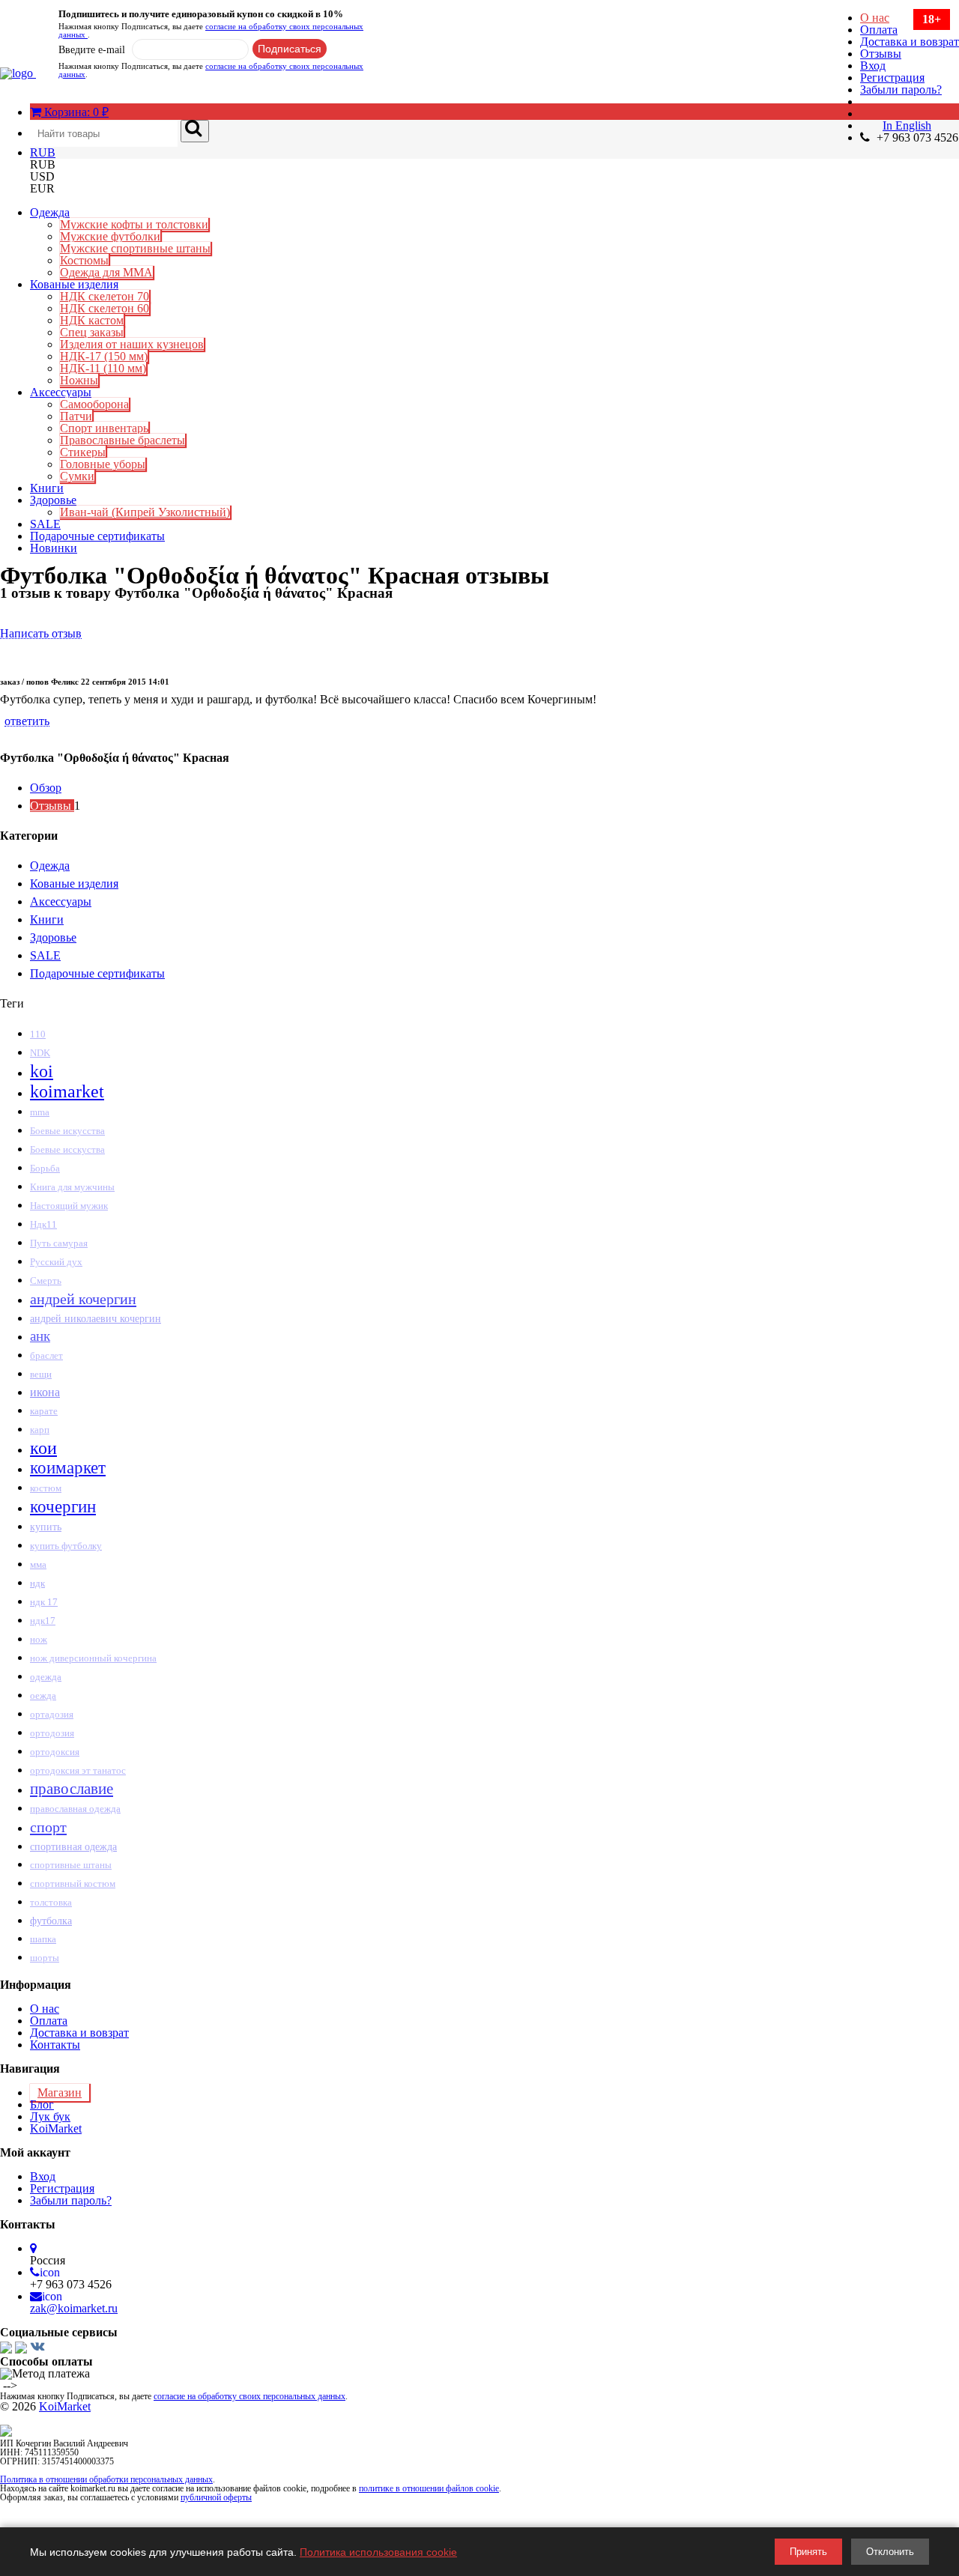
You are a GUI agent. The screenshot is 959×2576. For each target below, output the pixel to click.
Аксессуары (61, 392)
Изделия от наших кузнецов (132, 344)
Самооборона (94, 404)
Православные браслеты (122, 440)
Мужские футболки (110, 236)
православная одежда (75, 1809)
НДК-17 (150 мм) (104, 356)
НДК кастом (92, 320)
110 (38, 1034)
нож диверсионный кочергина (93, 1658)
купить (46, 1527)
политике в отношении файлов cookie (429, 2488)
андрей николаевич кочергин (96, 1318)
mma (40, 1112)
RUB (43, 152)
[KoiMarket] (18, 73)
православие (72, 1789)
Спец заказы (92, 332)
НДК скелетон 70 (105, 296)
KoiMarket (56, 2128)
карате (44, 1411)
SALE (45, 524)
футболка (51, 1921)
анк (40, 1336)
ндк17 (43, 1621)
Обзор (46, 788)
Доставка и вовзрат (910, 42)
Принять (808, 2552)
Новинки (54, 548)
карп (40, 1430)
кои (43, 1448)
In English (907, 125)
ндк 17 (44, 1602)
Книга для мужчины (72, 1187)
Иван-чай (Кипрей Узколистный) (145, 512)
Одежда (50, 212)
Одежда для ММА (106, 272)
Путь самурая (59, 1243)
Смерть (46, 1281)
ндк (37, 1583)
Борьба (45, 1169)
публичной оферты (216, 2497)
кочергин (63, 1506)
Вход (873, 66)
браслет (46, 1355)
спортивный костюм (73, 1884)
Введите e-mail (92, 50)
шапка (43, 1939)
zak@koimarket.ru (74, 2308)
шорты (45, 1958)
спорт (48, 1827)
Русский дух (56, 1262)
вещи (41, 1374)
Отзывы (881, 54)
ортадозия (52, 1714)
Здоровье (53, 500)
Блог (42, 2104)
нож (39, 1639)
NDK (40, 1053)
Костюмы (84, 260)
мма (38, 1564)
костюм (46, 1488)
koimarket (67, 1091)
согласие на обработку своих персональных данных (211, 30)
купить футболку (66, 1546)
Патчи (76, 416)
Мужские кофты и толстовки (134, 224)
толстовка (51, 1902)
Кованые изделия (74, 284)
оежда (43, 1695)
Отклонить (890, 2552)
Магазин (60, 2092)
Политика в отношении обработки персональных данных (106, 2479)
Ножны (79, 380)
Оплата (879, 30)
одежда (46, 1677)
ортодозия (52, 1733)
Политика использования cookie (378, 2552)
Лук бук (50, 2116)
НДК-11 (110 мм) (103, 368)
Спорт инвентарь (104, 428)
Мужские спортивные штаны (135, 248)
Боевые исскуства (67, 1150)
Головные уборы (103, 464)
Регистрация (892, 78)
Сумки (77, 476)
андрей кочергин (83, 1299)
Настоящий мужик (69, 1206)
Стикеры (83, 452)
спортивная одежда (73, 1846)
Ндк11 (43, 1224)
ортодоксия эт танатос (78, 1770)
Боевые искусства (67, 1131)
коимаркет (68, 1468)
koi (42, 1071)
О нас (875, 18)
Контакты (55, 2045)
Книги (47, 488)
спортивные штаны (71, 1865)
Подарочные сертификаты (97, 536)
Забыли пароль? (901, 90)
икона (45, 1392)
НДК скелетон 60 (105, 308)
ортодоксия (55, 1752)
